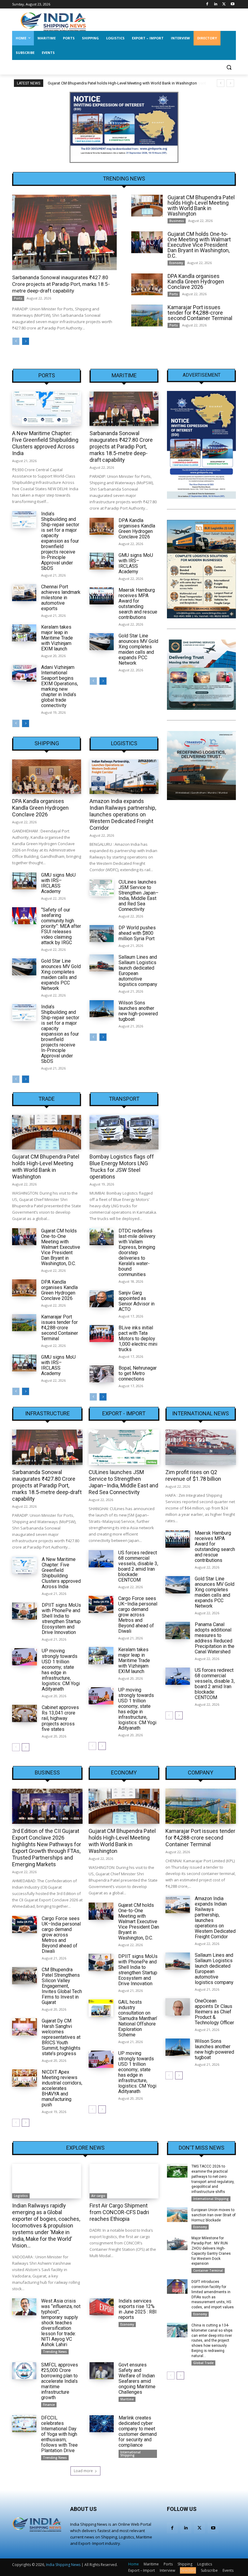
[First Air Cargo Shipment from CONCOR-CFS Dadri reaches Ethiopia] (124, 2181)
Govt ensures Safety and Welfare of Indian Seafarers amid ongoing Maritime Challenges (137, 2378)
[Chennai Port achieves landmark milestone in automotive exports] (24, 593)
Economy (176, 263)
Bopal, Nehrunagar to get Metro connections (138, 1373)
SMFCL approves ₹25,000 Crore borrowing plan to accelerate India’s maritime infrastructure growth (60, 2381)
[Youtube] (232, 4)
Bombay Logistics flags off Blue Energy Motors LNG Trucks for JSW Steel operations (122, 1167)
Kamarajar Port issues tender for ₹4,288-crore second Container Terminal (200, 313)
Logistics (124, 743)
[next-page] (26, 341)
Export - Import (124, 1414)
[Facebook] (207, 4)
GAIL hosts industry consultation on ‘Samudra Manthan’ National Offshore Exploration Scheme (138, 2018)
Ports (18, 298)
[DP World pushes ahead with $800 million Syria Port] (102, 934)
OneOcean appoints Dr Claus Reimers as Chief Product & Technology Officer (214, 2012)
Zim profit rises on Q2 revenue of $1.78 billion (193, 1475)
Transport (124, 1099)
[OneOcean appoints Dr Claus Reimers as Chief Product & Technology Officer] (178, 2007)
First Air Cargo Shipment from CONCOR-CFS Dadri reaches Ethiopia (119, 2212)
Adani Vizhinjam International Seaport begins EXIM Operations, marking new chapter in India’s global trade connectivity (60, 686)
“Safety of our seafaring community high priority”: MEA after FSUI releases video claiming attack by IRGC (61, 926)
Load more (83, 2471)
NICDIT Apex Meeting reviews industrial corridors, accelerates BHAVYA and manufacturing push (62, 2088)
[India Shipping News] (53, 21)
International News (201, 1414)
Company (201, 1773)
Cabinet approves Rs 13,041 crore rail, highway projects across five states (60, 1718)
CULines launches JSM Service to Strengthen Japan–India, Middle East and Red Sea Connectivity (139, 896)
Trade (47, 1099)
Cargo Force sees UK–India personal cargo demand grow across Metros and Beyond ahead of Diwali (138, 1615)
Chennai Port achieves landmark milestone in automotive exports (61, 598)
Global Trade (203, 2363)
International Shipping (131, 2454)
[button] (229, 67)
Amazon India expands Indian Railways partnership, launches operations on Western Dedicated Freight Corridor (123, 814)
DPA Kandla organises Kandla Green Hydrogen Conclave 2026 (196, 281)
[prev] (221, 83)
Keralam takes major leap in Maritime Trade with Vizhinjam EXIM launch (57, 638)
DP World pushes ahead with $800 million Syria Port (137, 933)
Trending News (55, 2352)
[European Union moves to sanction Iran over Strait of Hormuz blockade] (177, 2215)
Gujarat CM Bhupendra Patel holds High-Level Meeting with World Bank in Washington (201, 205)
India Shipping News (63, 2565)
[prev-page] (16, 341)
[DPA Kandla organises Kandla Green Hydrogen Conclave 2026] (147, 284)
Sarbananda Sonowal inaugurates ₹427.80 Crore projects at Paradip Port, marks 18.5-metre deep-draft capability (61, 284)
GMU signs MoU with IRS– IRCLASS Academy (136, 563)
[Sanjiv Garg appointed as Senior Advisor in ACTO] (102, 1299)
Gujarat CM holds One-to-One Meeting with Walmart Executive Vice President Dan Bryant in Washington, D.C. (199, 245)
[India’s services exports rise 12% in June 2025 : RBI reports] (102, 2307)
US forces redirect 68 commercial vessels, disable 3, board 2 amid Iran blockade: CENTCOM (138, 1566)
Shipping (47, 743)
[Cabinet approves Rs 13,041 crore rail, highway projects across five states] (24, 1713)
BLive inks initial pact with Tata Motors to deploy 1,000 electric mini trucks (138, 1339)
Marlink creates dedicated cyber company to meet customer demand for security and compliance (138, 2431)
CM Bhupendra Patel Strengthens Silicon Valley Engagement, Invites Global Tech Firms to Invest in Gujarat (62, 1986)
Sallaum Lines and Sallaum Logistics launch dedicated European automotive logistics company (138, 971)
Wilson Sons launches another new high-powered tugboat (138, 1011)
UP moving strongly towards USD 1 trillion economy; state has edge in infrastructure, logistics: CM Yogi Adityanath (61, 1670)
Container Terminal (208, 2270)
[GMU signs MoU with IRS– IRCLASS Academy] (102, 561)
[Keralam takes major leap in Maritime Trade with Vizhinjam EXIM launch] (24, 633)
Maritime (124, 375)
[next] (230, 83)
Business (177, 221)
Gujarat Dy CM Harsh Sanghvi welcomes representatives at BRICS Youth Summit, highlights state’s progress (61, 2037)
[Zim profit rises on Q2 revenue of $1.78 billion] (201, 1447)
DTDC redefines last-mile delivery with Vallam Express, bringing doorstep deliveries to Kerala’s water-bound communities (137, 1253)
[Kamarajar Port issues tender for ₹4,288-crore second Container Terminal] (147, 316)
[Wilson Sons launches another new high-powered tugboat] (102, 1009)
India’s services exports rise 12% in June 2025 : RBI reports (138, 2309)
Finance (49, 2405)
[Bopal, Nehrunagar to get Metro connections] (102, 1374)
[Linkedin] (216, 4)
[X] (224, 4)
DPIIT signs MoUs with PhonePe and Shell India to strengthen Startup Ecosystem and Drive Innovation (61, 1619)
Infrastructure (47, 1414)
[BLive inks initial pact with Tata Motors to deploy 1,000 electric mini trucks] (102, 1334)
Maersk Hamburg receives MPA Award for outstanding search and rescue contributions (138, 604)
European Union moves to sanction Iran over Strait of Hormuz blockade (214, 2215)
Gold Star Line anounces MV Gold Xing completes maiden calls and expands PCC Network (138, 649)
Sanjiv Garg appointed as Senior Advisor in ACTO (137, 1301)
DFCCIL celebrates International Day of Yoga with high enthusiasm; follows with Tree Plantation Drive (59, 2434)
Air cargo (98, 2196)
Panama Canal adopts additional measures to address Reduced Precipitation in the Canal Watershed (215, 1638)
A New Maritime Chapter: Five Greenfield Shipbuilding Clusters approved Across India (45, 443)
